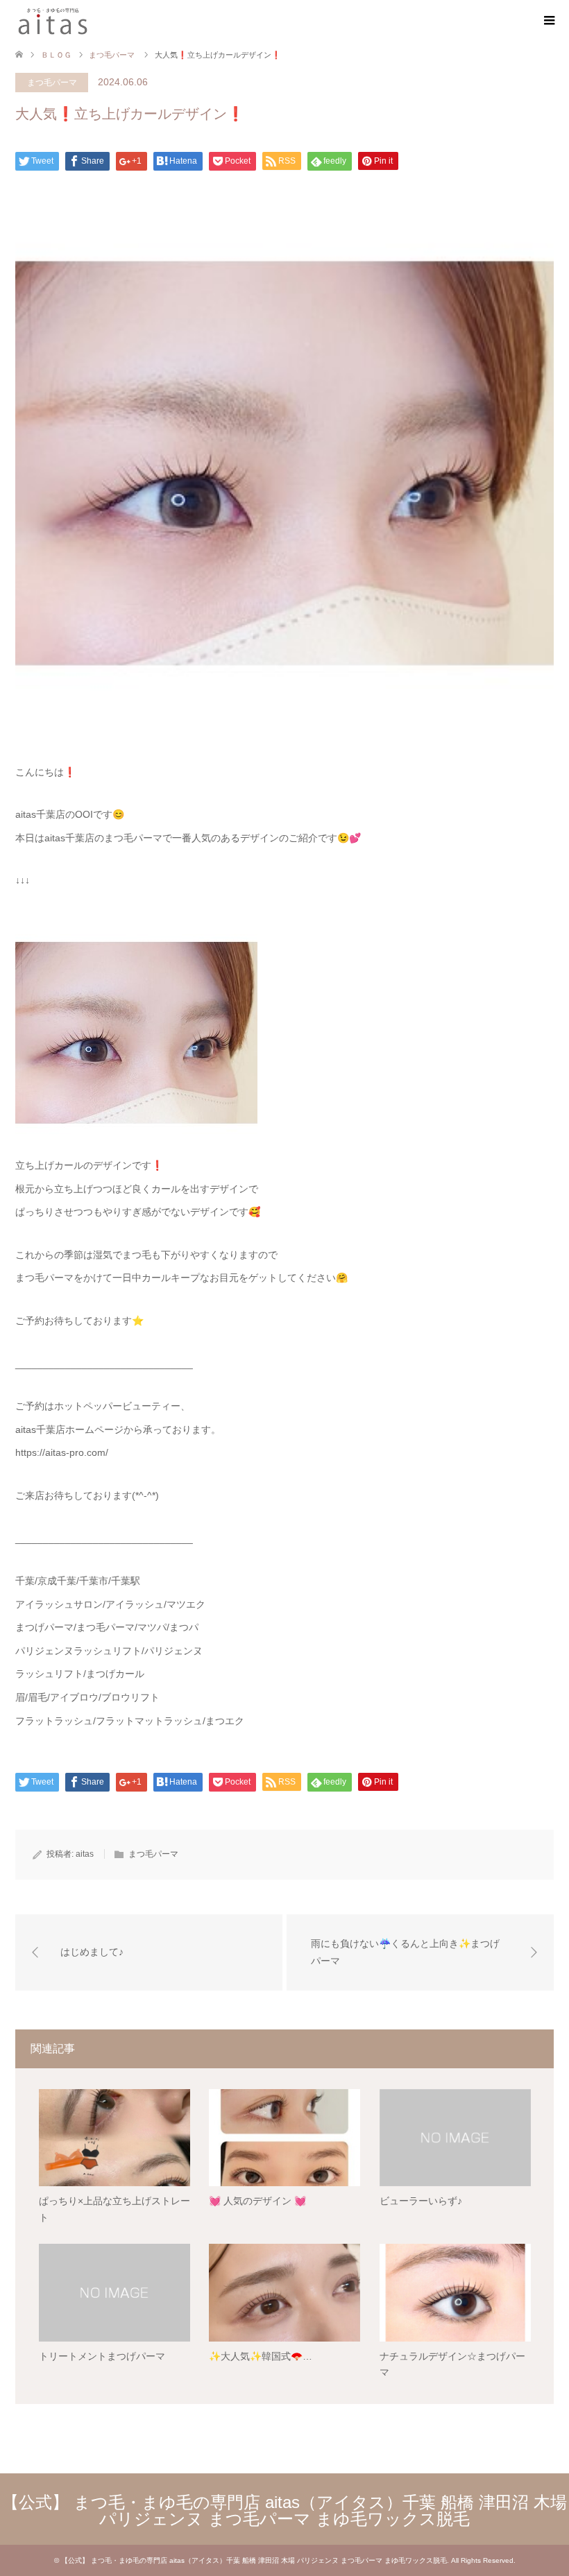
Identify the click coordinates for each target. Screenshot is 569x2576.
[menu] (548, 21)
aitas (85, 1854)
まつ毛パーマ (52, 83)
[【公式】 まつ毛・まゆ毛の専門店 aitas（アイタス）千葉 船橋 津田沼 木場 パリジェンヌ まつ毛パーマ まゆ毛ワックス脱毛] (53, 20)
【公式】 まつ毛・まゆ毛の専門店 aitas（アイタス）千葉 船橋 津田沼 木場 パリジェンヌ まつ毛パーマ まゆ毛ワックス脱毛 (284, 2510)
